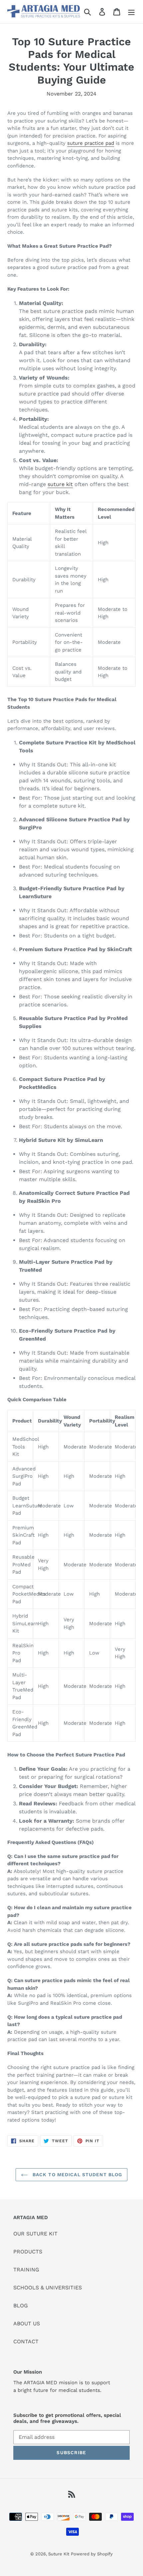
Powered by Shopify (92, 2554)
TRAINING (26, 2270)
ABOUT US (27, 2323)
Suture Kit (59, 2554)
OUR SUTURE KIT (35, 2234)
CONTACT (26, 2341)
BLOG (21, 2306)
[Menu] (131, 12)
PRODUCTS (28, 2252)
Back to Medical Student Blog (76, 2175)
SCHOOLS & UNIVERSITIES (48, 2288)
